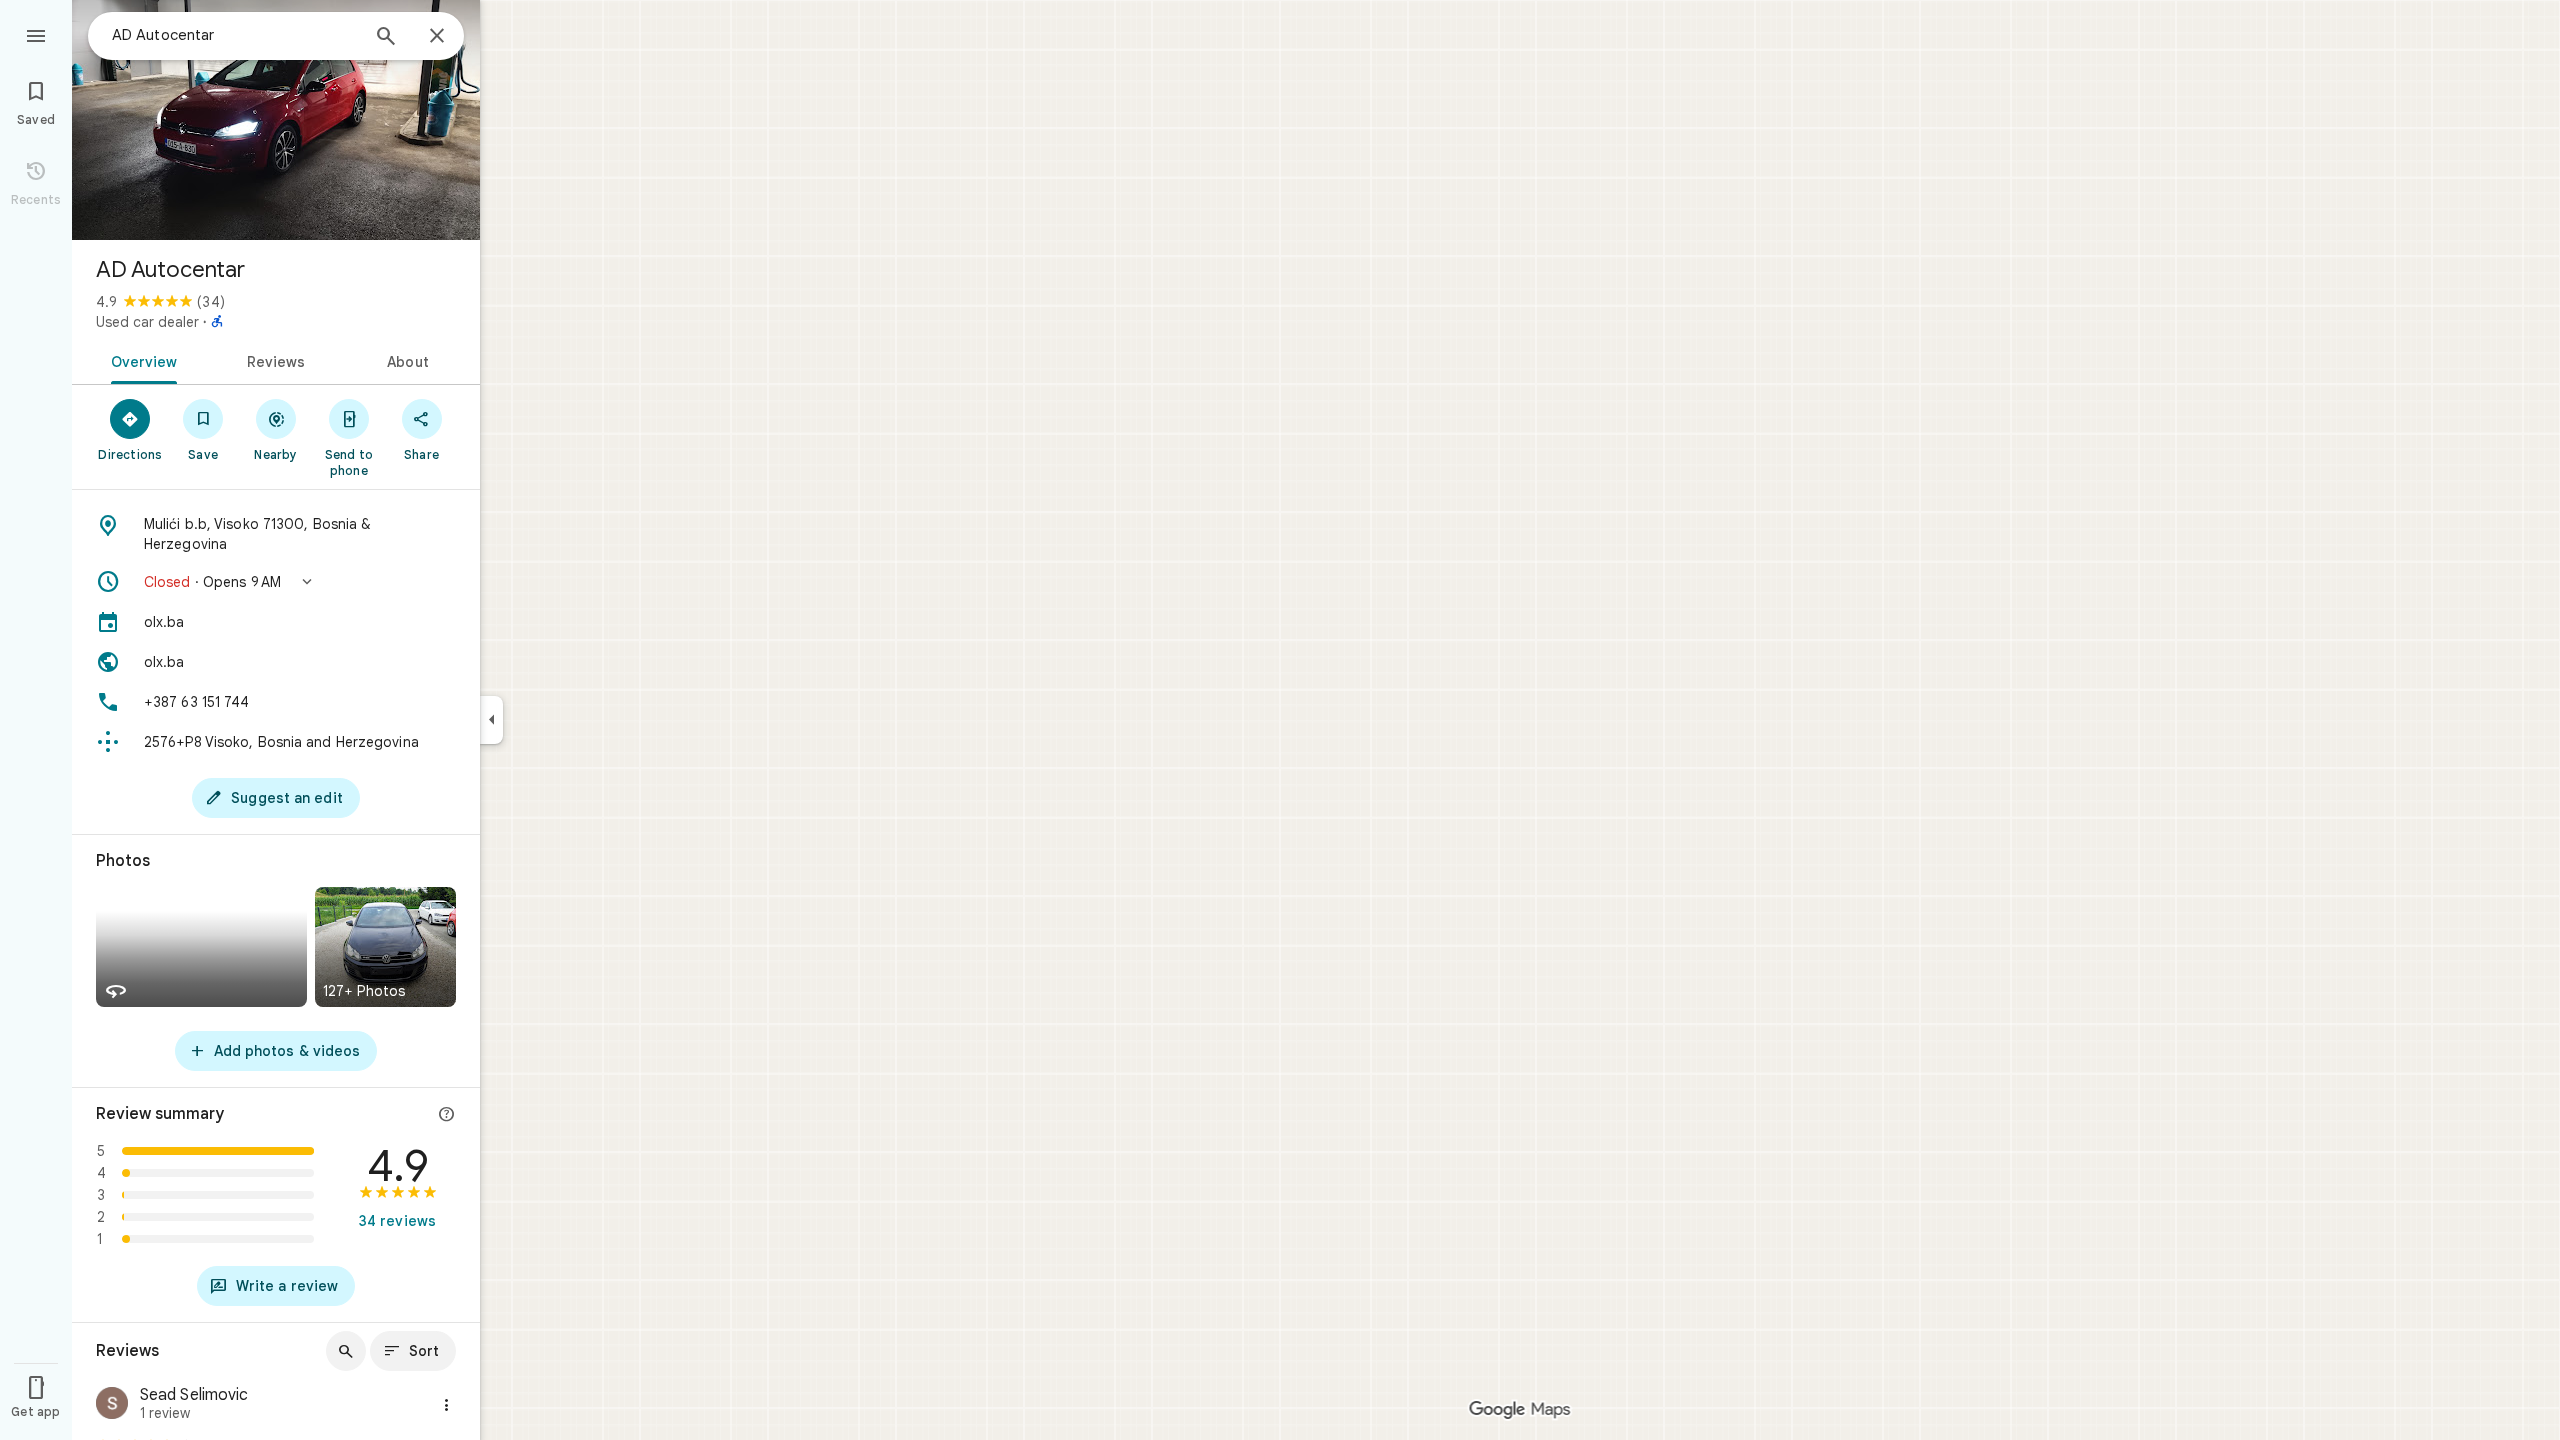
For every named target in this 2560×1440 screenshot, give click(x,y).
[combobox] (235, 35)
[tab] (140, 360)
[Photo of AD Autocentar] (276, 120)
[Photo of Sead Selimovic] (112, 1405)
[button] (276, 582)
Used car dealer (147, 322)
